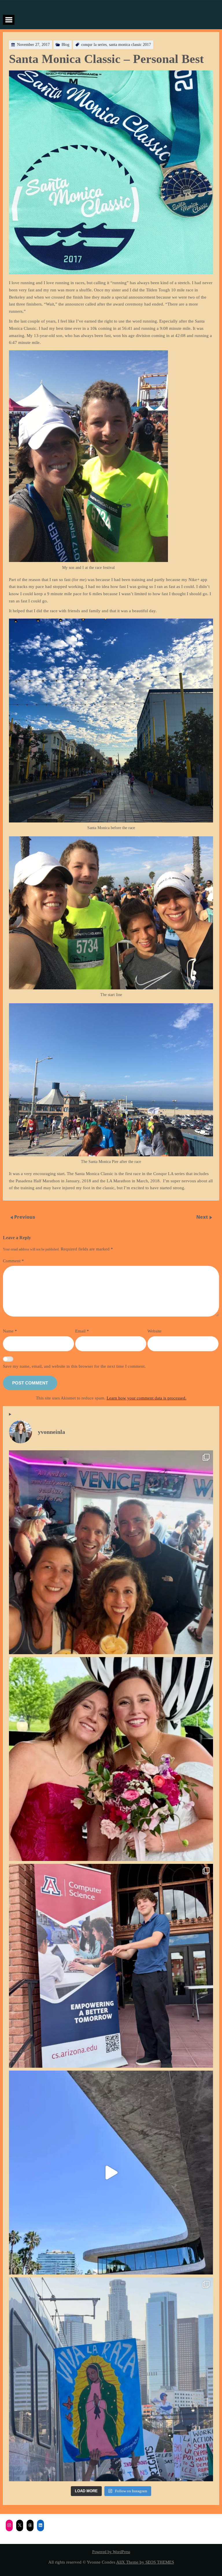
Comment (13, 1261)
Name (10, 1331)
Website (155, 1331)
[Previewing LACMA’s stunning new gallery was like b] (111, 2173)
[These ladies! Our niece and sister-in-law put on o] (111, 1759)
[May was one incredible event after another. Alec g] (111, 1966)
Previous (25, 1217)
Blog (65, 45)
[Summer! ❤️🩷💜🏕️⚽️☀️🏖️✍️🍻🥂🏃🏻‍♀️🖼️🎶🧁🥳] (111, 1552)
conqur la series (94, 45)
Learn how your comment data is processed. (147, 1398)
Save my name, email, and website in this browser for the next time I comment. (74, 1366)
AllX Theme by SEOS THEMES (145, 2562)
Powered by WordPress (111, 2552)
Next (203, 1217)
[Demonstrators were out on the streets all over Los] (111, 2379)
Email (82, 1331)
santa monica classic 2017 (130, 45)
